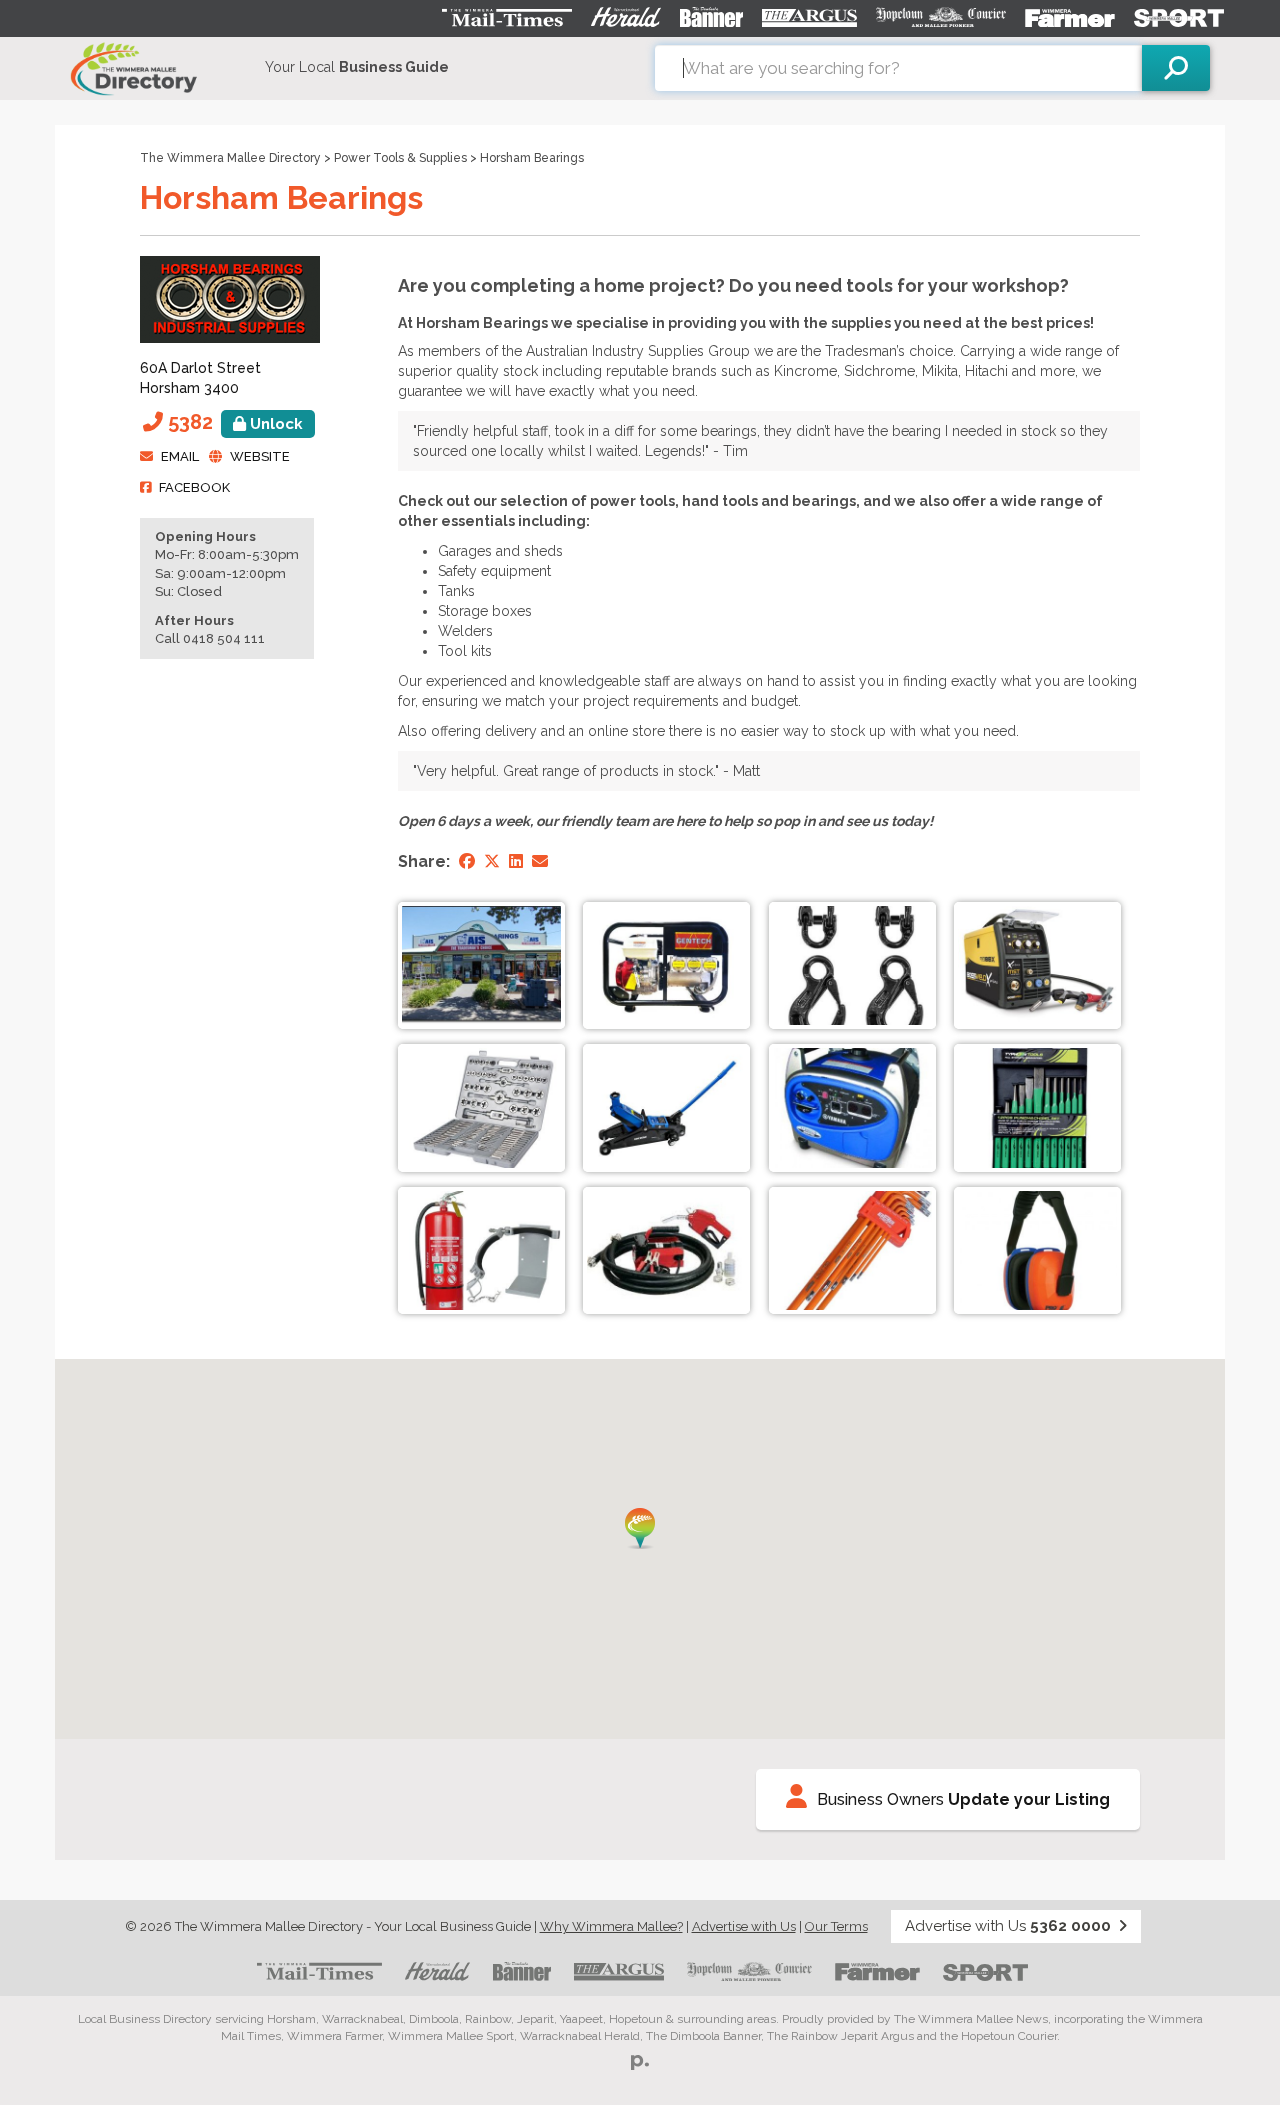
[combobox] (898, 68)
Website (260, 456)
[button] (640, 1528)
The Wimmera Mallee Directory (230, 158)
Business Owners (963, 1799)
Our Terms (836, 1926)
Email (180, 456)
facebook (194, 487)
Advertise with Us (744, 1926)
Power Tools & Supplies (400, 158)
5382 (235, 422)
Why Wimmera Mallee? (611, 1926)
